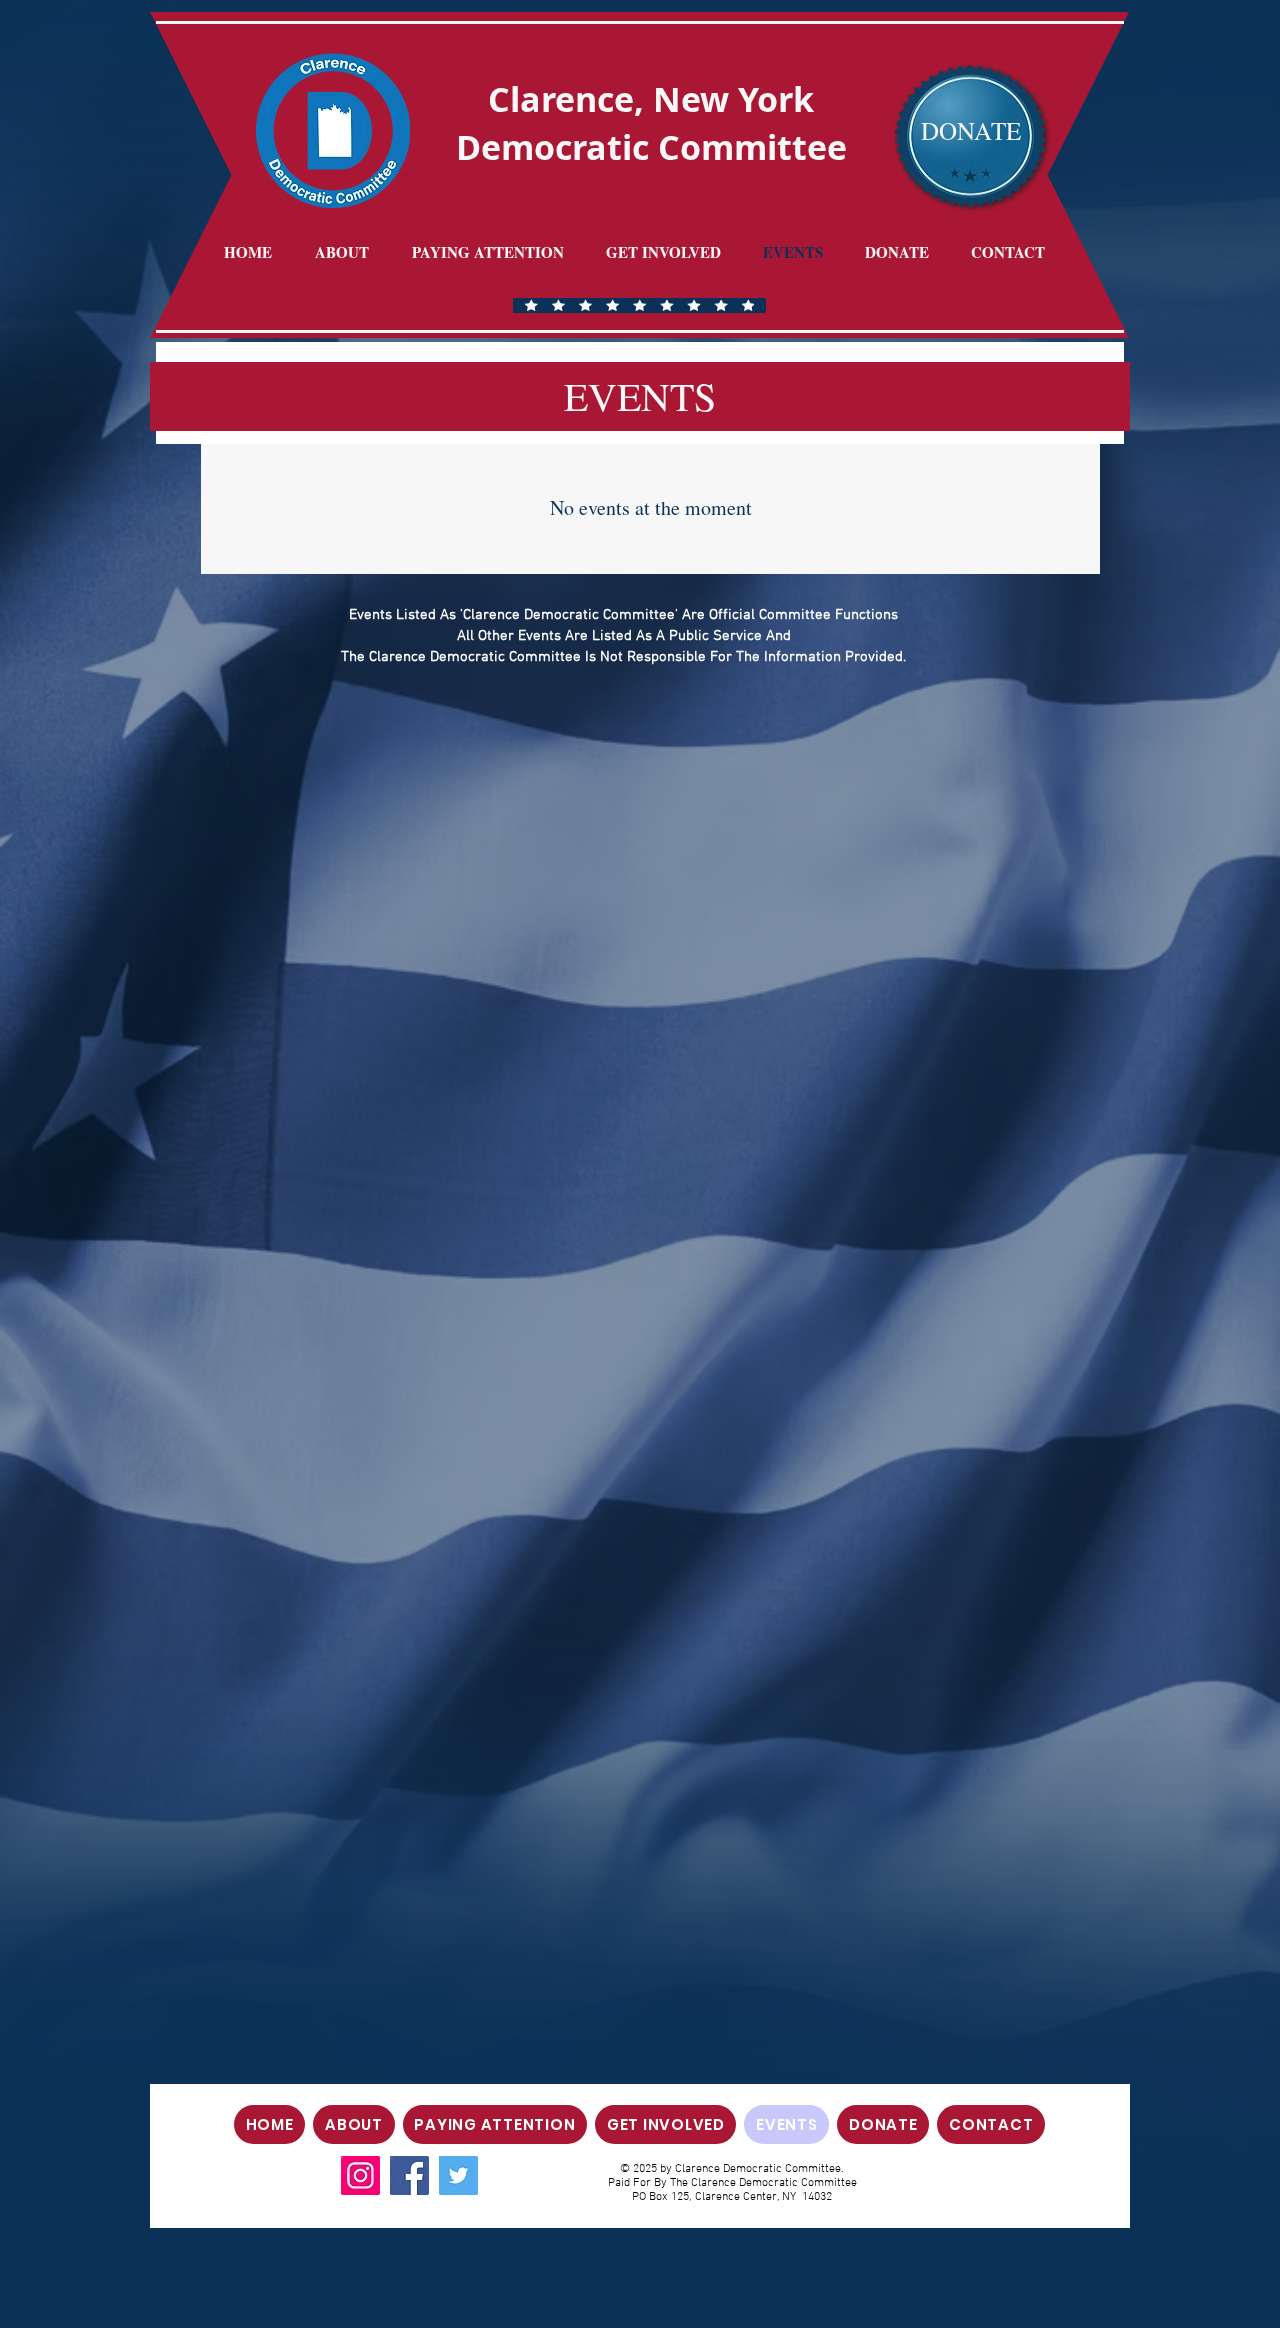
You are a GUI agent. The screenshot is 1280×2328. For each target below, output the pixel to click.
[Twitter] (458, 2175)
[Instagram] (360, 2175)
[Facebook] (409, 2175)
